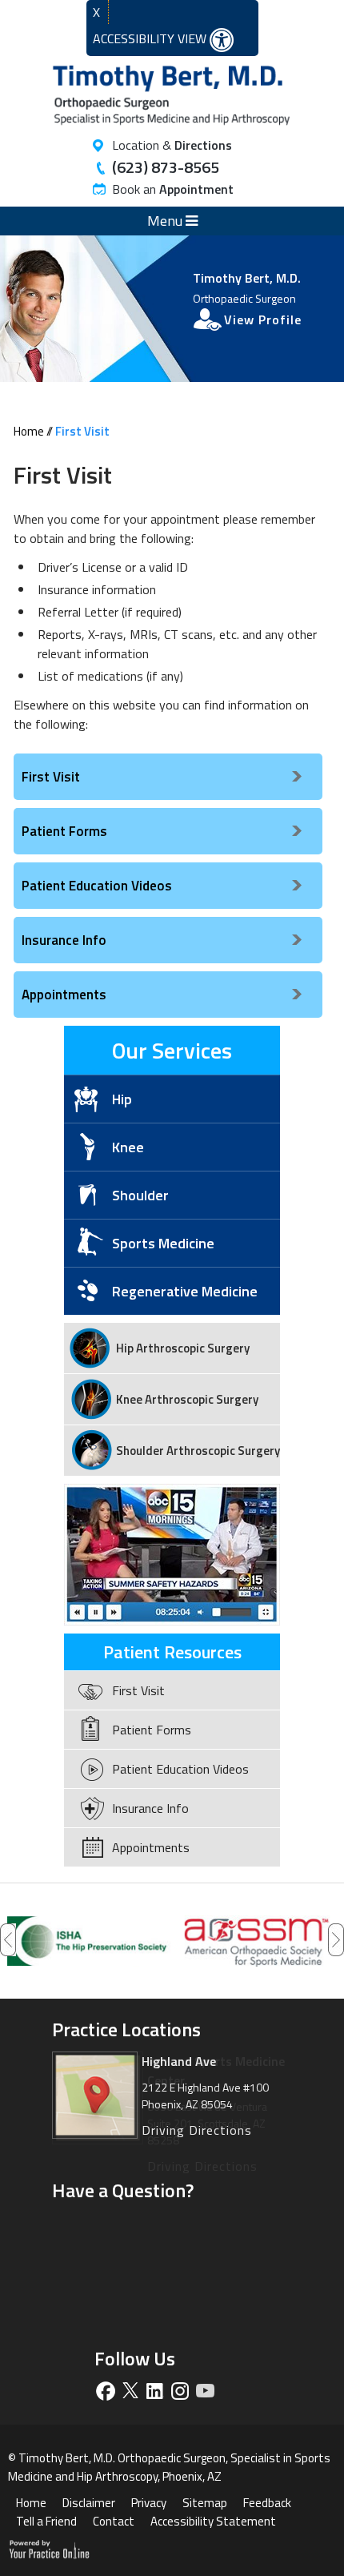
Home (29, 431)
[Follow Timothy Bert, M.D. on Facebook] (105, 2391)
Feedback (267, 2503)
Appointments (64, 995)
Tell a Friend (46, 2521)
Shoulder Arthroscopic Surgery (198, 1451)
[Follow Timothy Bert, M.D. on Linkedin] (155, 2391)
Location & (172, 145)
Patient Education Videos (97, 886)
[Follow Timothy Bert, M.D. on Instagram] (180, 2391)
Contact (114, 2521)
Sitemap (205, 2503)
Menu (166, 221)
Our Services (172, 1050)
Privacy (149, 2503)
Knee (128, 1147)
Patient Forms (64, 831)
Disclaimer (89, 2503)
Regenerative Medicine (185, 1291)
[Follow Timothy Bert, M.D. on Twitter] (130, 2391)
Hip (122, 1099)
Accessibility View (151, 38)
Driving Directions (202, 2166)
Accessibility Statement (213, 2521)
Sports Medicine (163, 1243)
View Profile (263, 319)
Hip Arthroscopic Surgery (183, 1348)
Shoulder (140, 1195)
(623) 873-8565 (166, 167)
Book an (173, 189)
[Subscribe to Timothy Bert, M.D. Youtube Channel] (204, 2391)
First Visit (51, 777)
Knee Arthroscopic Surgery (187, 1399)
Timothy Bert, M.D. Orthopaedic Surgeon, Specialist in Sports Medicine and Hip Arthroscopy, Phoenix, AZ (169, 2467)
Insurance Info (64, 940)
